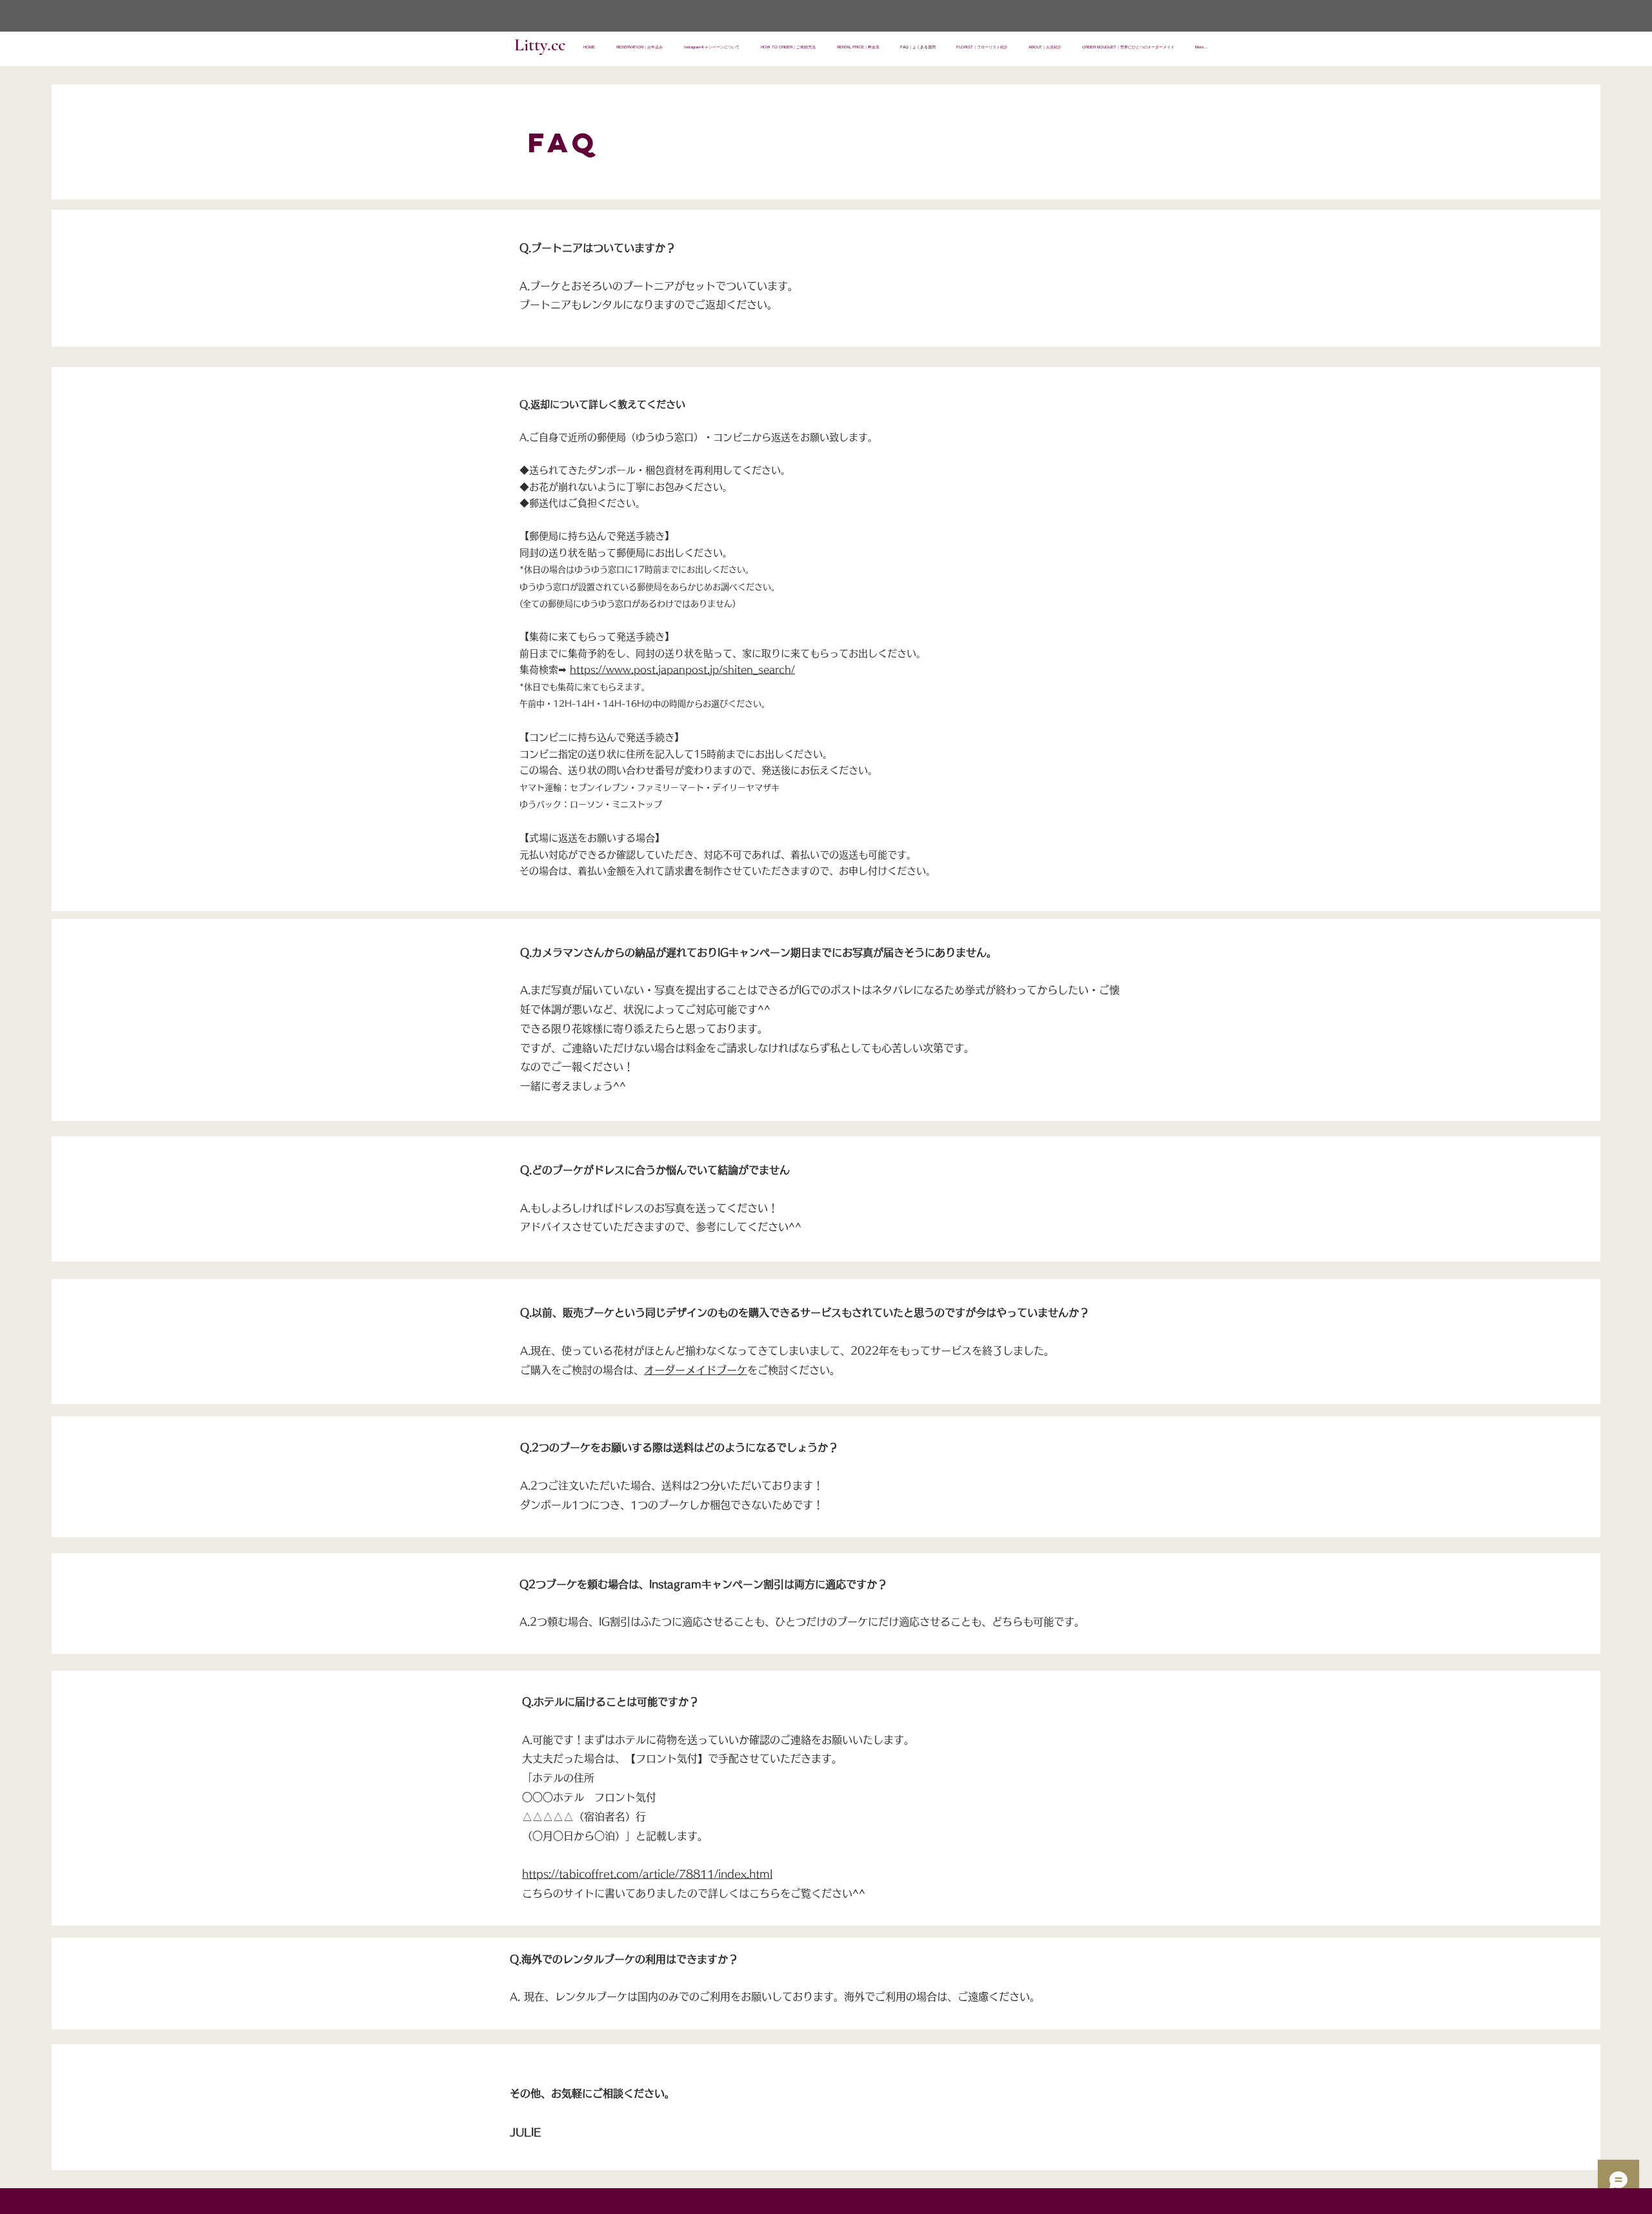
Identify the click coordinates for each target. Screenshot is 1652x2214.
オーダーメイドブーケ (696, 1370)
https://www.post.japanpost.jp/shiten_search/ (682, 669)
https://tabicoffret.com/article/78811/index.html (647, 1874)
